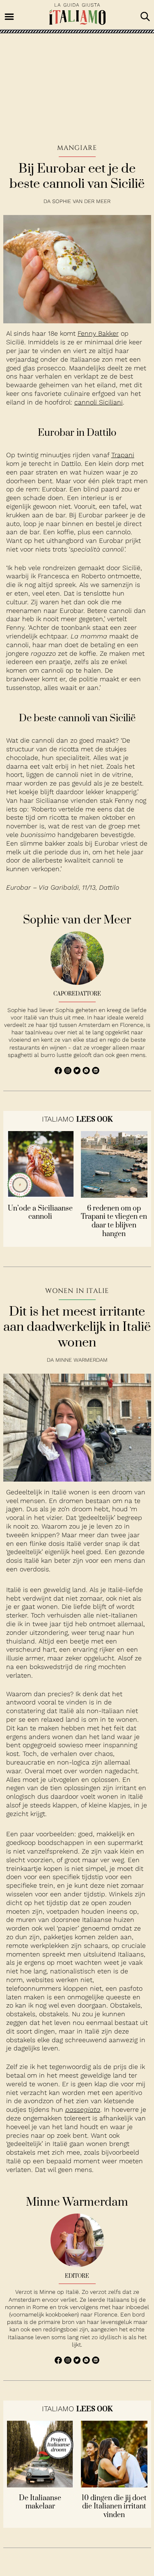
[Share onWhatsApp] (87, 1072)
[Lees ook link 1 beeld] (40, 1196)
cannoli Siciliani (99, 402)
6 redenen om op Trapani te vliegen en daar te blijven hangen (114, 1221)
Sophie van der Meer (81, 201)
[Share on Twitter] (78, 1072)
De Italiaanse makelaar (40, 2503)
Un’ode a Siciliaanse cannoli (40, 1213)
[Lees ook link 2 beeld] (114, 1196)
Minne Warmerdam (82, 1360)
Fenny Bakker (98, 333)
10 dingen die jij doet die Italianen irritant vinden (114, 2507)
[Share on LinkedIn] (96, 1072)
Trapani (123, 455)
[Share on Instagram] (69, 1072)
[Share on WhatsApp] (59, 1072)
